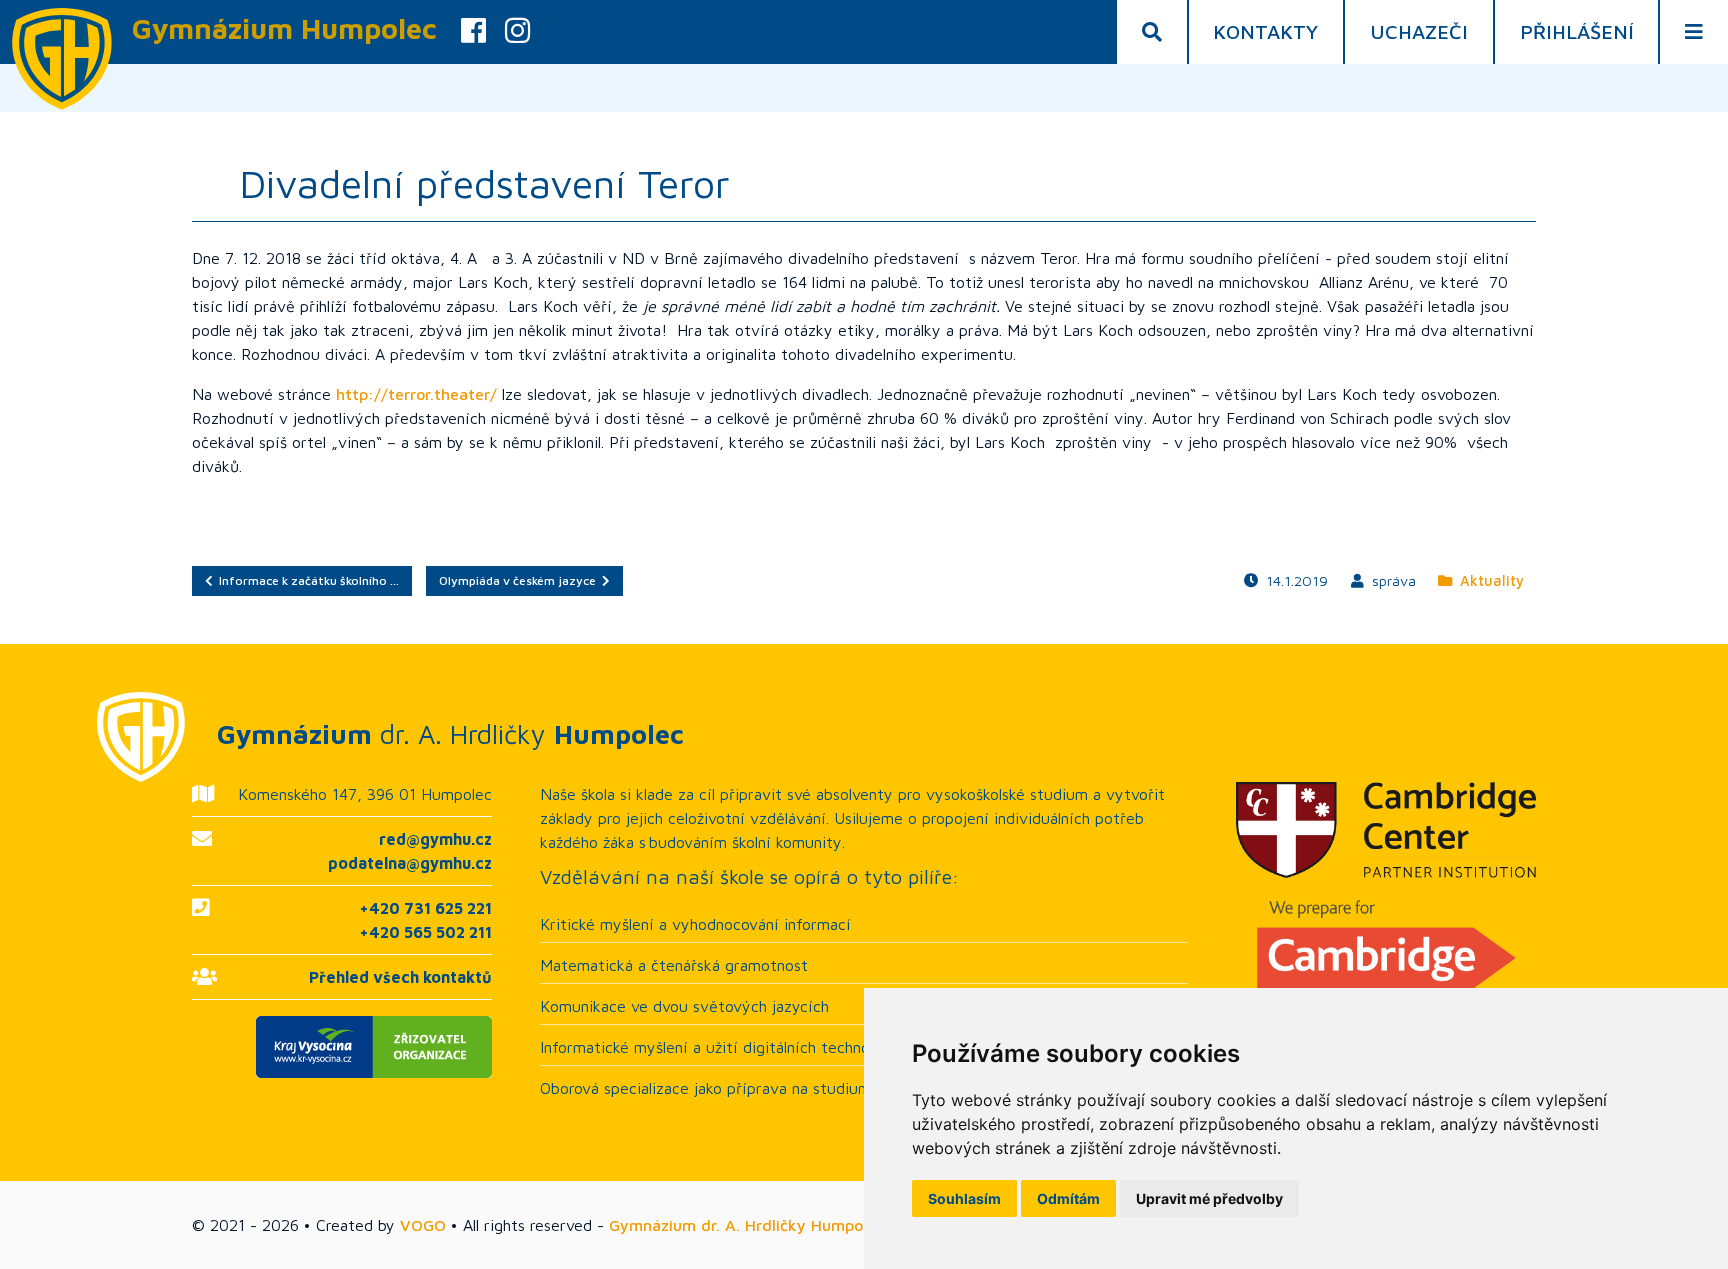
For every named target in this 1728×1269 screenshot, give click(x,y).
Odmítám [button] (1068, 1198)
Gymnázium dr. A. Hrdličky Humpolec (746, 1225)
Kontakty (1265, 31)
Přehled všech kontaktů (400, 977)
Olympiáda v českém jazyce (520, 580)
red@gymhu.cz (435, 839)
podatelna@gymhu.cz (410, 863)
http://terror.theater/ (416, 394)
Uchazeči (1419, 31)
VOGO (423, 1225)
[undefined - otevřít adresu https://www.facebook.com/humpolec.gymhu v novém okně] (473, 32)
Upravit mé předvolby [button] (1209, 1198)
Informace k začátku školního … (306, 580)
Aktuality (1488, 580)
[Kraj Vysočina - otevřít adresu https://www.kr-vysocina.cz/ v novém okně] (342, 1047)
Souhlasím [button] (964, 1198)
